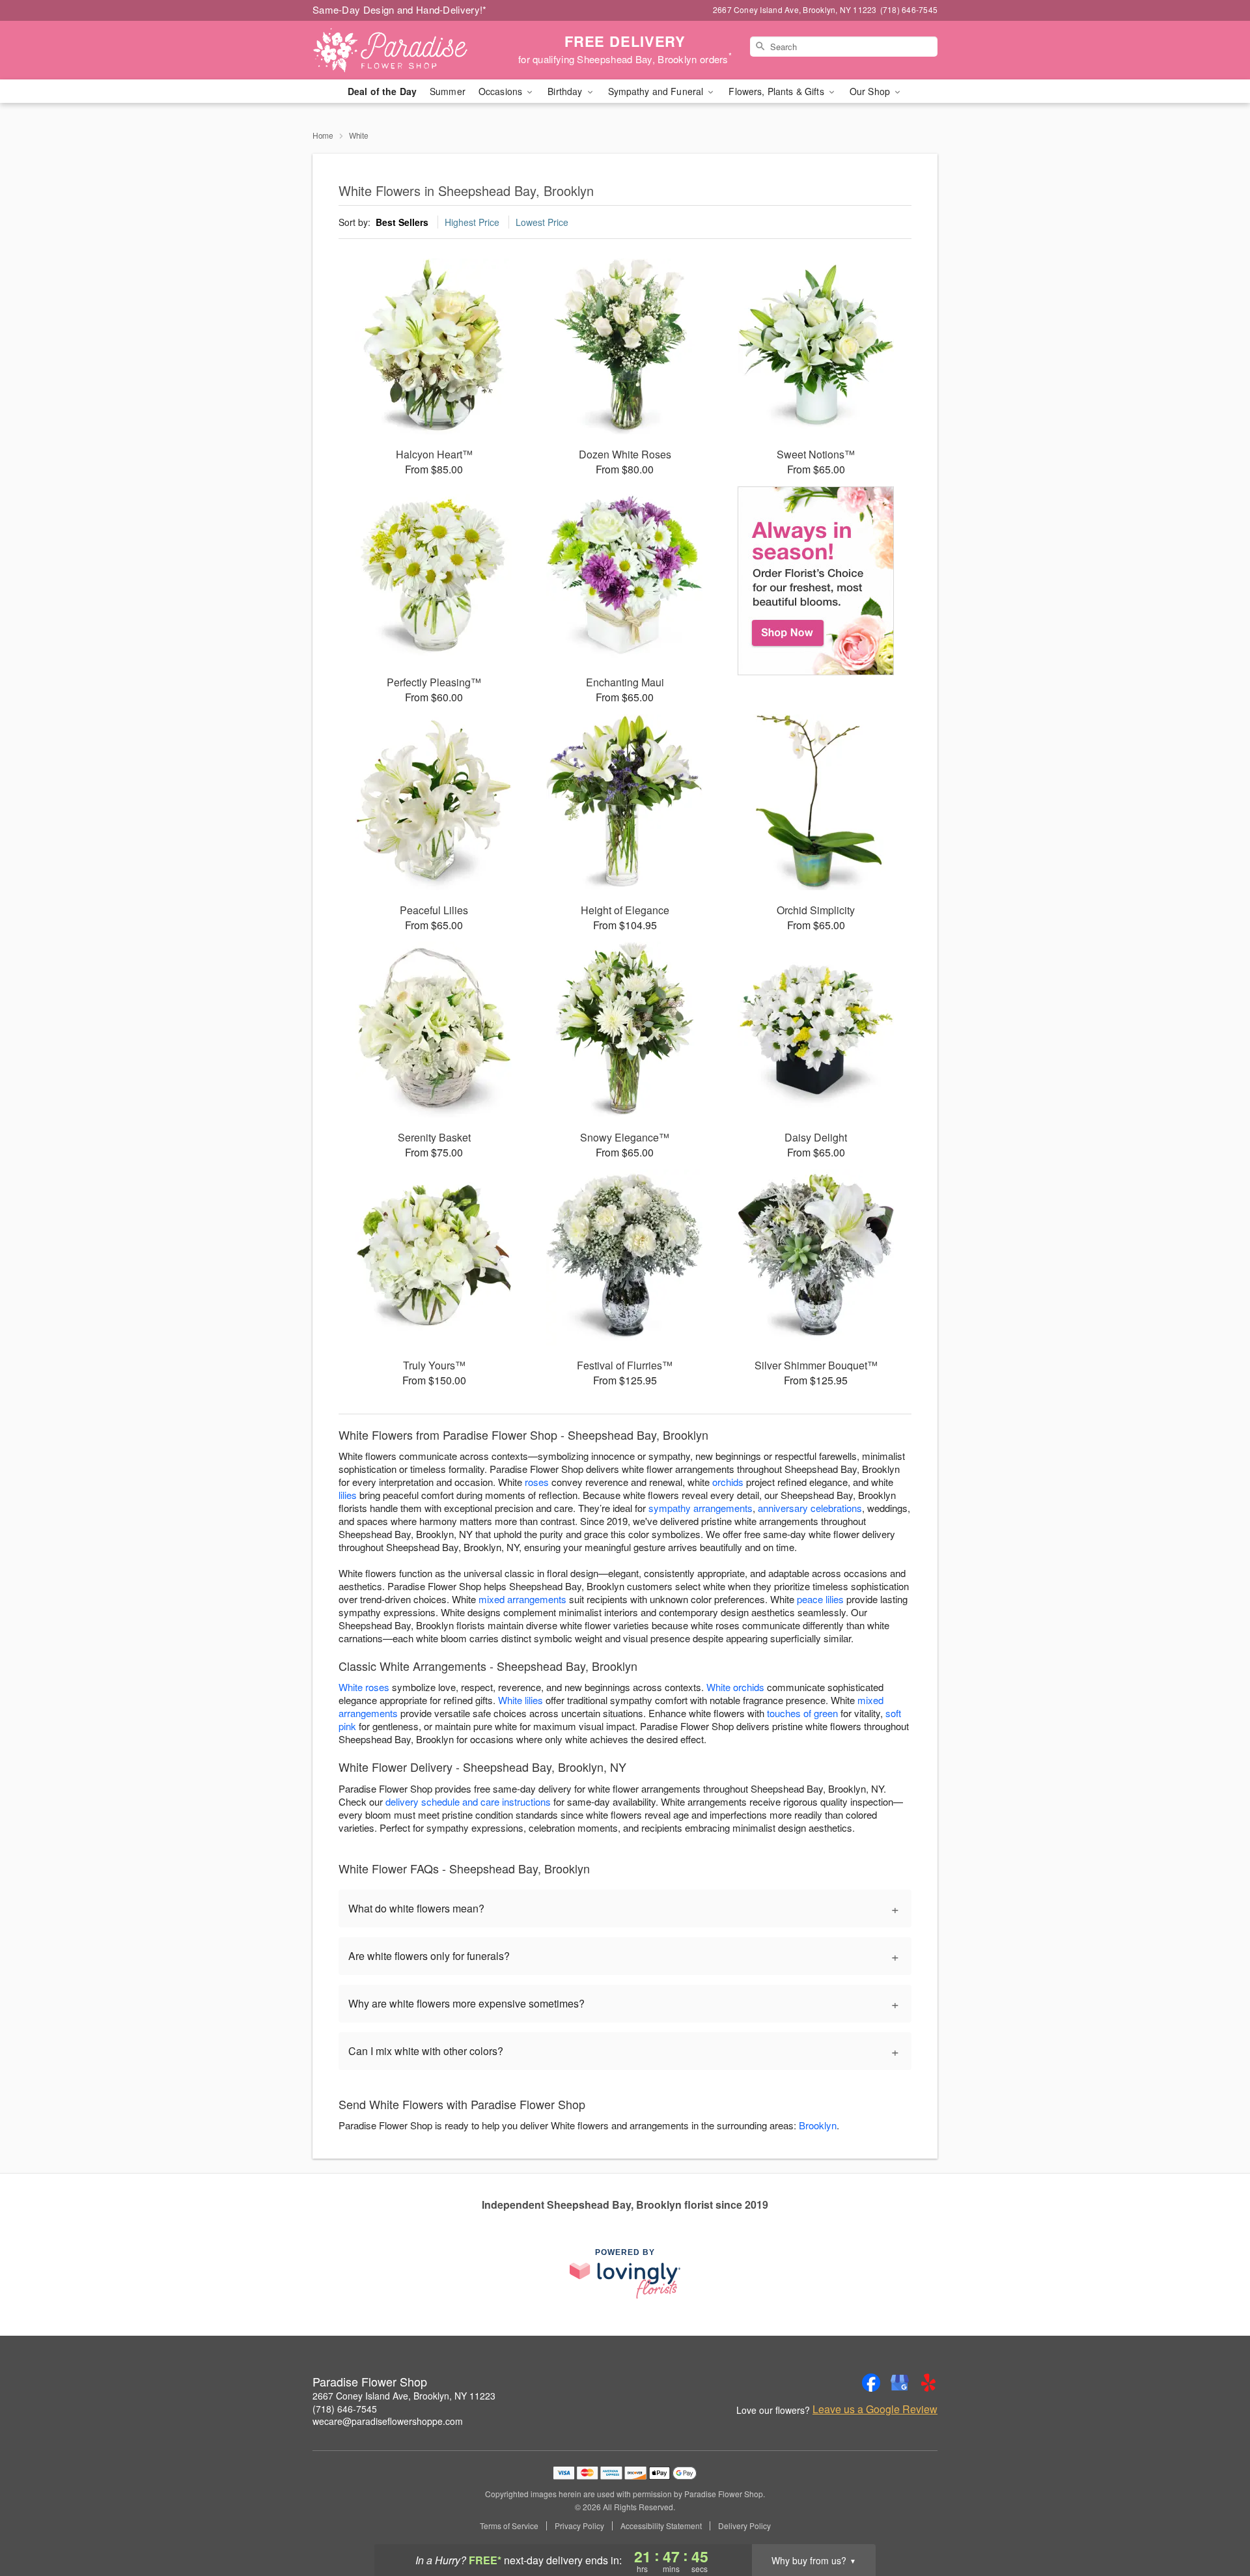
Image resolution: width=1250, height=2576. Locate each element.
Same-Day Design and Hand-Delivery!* (400, 9)
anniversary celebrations (810, 1508)
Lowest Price (542, 222)
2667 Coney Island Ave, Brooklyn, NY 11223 (404, 2396)
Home (323, 135)
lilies (348, 1495)
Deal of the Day (382, 91)
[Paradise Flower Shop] (406, 50)
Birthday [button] (566, 91)
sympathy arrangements (701, 1508)
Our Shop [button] (871, 91)
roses (537, 1482)
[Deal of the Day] (816, 581)
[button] (1216, 2521)
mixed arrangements (522, 1599)
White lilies (521, 1700)
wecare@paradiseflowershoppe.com (388, 2421)
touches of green (802, 1713)
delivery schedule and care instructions (468, 1801)
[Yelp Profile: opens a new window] (928, 2383)
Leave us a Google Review (875, 2409)
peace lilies (820, 1599)
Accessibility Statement (661, 2526)
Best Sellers (402, 222)
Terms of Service (509, 2526)
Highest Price (472, 222)
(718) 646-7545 (345, 2409)
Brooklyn (818, 2125)
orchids (728, 1482)
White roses (364, 1687)
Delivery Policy (744, 2526)
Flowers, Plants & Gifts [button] (777, 91)
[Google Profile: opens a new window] (900, 2383)
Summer (448, 91)
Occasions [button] (502, 91)
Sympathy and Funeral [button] (657, 91)
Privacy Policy (579, 2526)
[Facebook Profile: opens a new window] (871, 2383)
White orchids (735, 1687)
